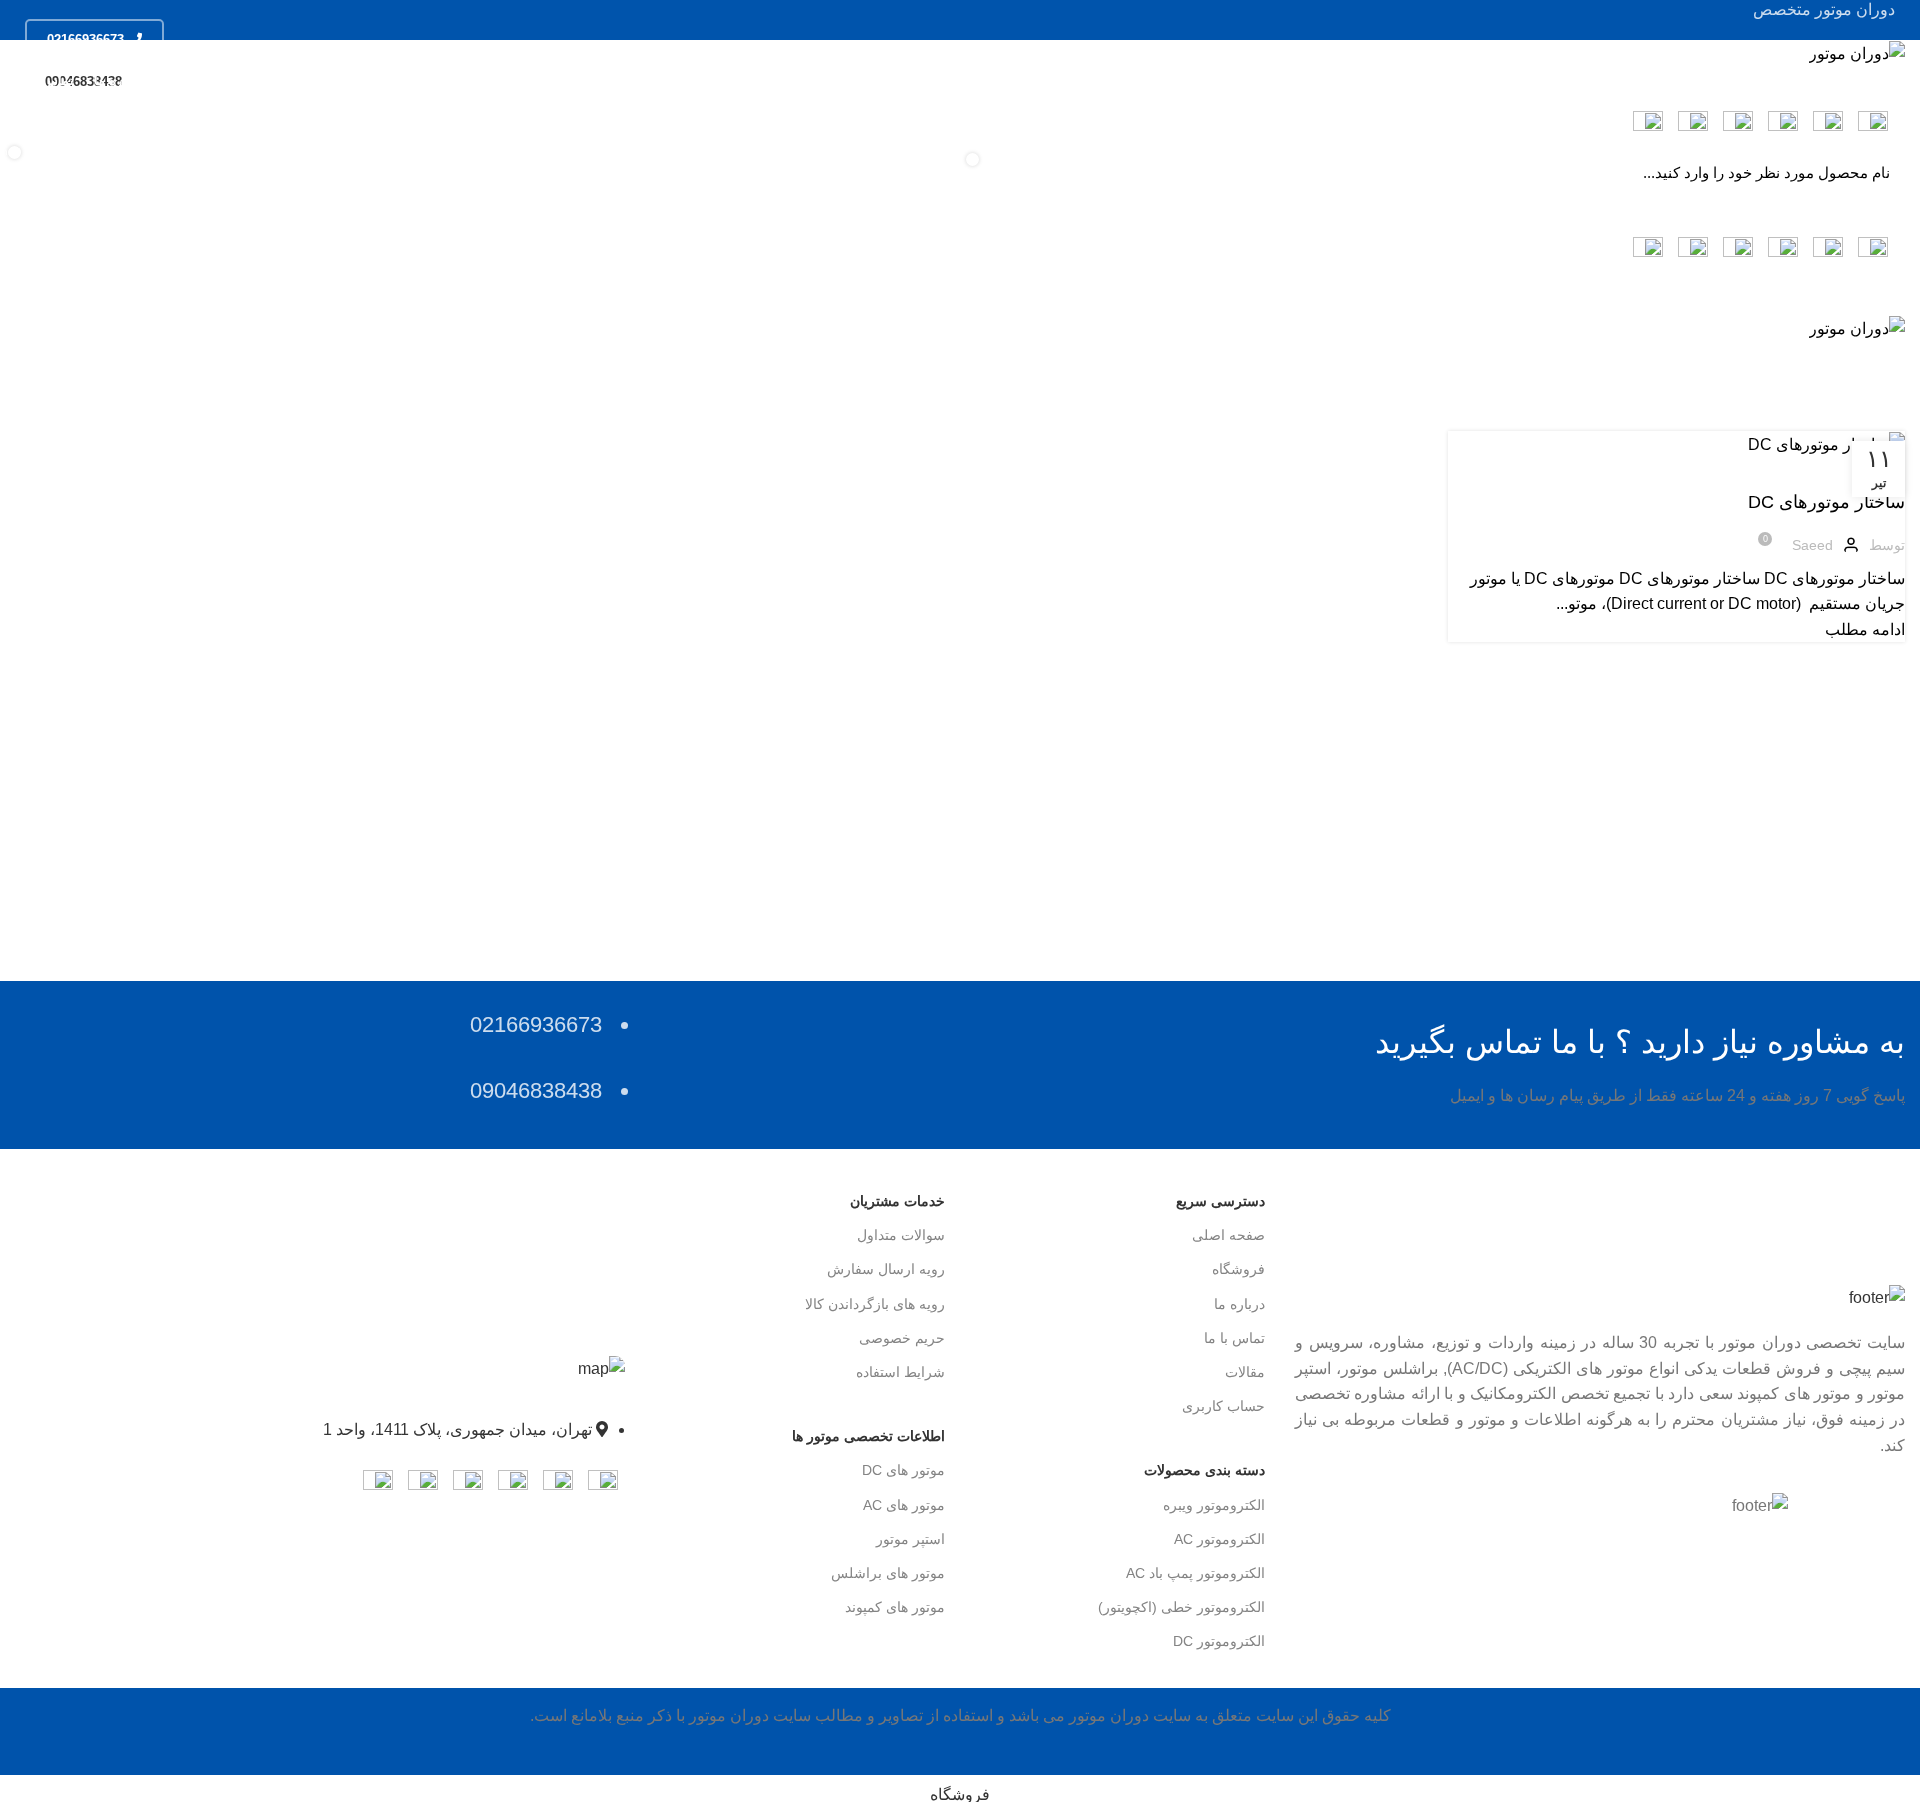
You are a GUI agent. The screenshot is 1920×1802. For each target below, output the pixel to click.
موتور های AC (904, 1505)
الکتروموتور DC (1219, 1641)
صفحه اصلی (1228, 1235)
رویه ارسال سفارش (886, 1269)
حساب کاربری (1223, 1406)
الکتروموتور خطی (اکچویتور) (1181, 1607)
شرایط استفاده (900, 1372)
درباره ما (1239, 1304)
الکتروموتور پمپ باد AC (1195, 1573)
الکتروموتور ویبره (1214, 1505)
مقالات (1245, 1372)
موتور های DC (903, 1470)
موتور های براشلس (888, 1573)
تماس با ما (1234, 1338)
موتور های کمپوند (895, 1607)
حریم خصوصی (902, 1338)
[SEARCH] (41, 143)
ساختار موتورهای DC (1826, 502)
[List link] (320, 1418)
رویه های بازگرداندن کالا (875, 1304)
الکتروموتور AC (1219, 1539)
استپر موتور (910, 1539)
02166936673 (85, 39)
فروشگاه (1238, 1269)
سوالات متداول (901, 1235)
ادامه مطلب (1865, 629)
